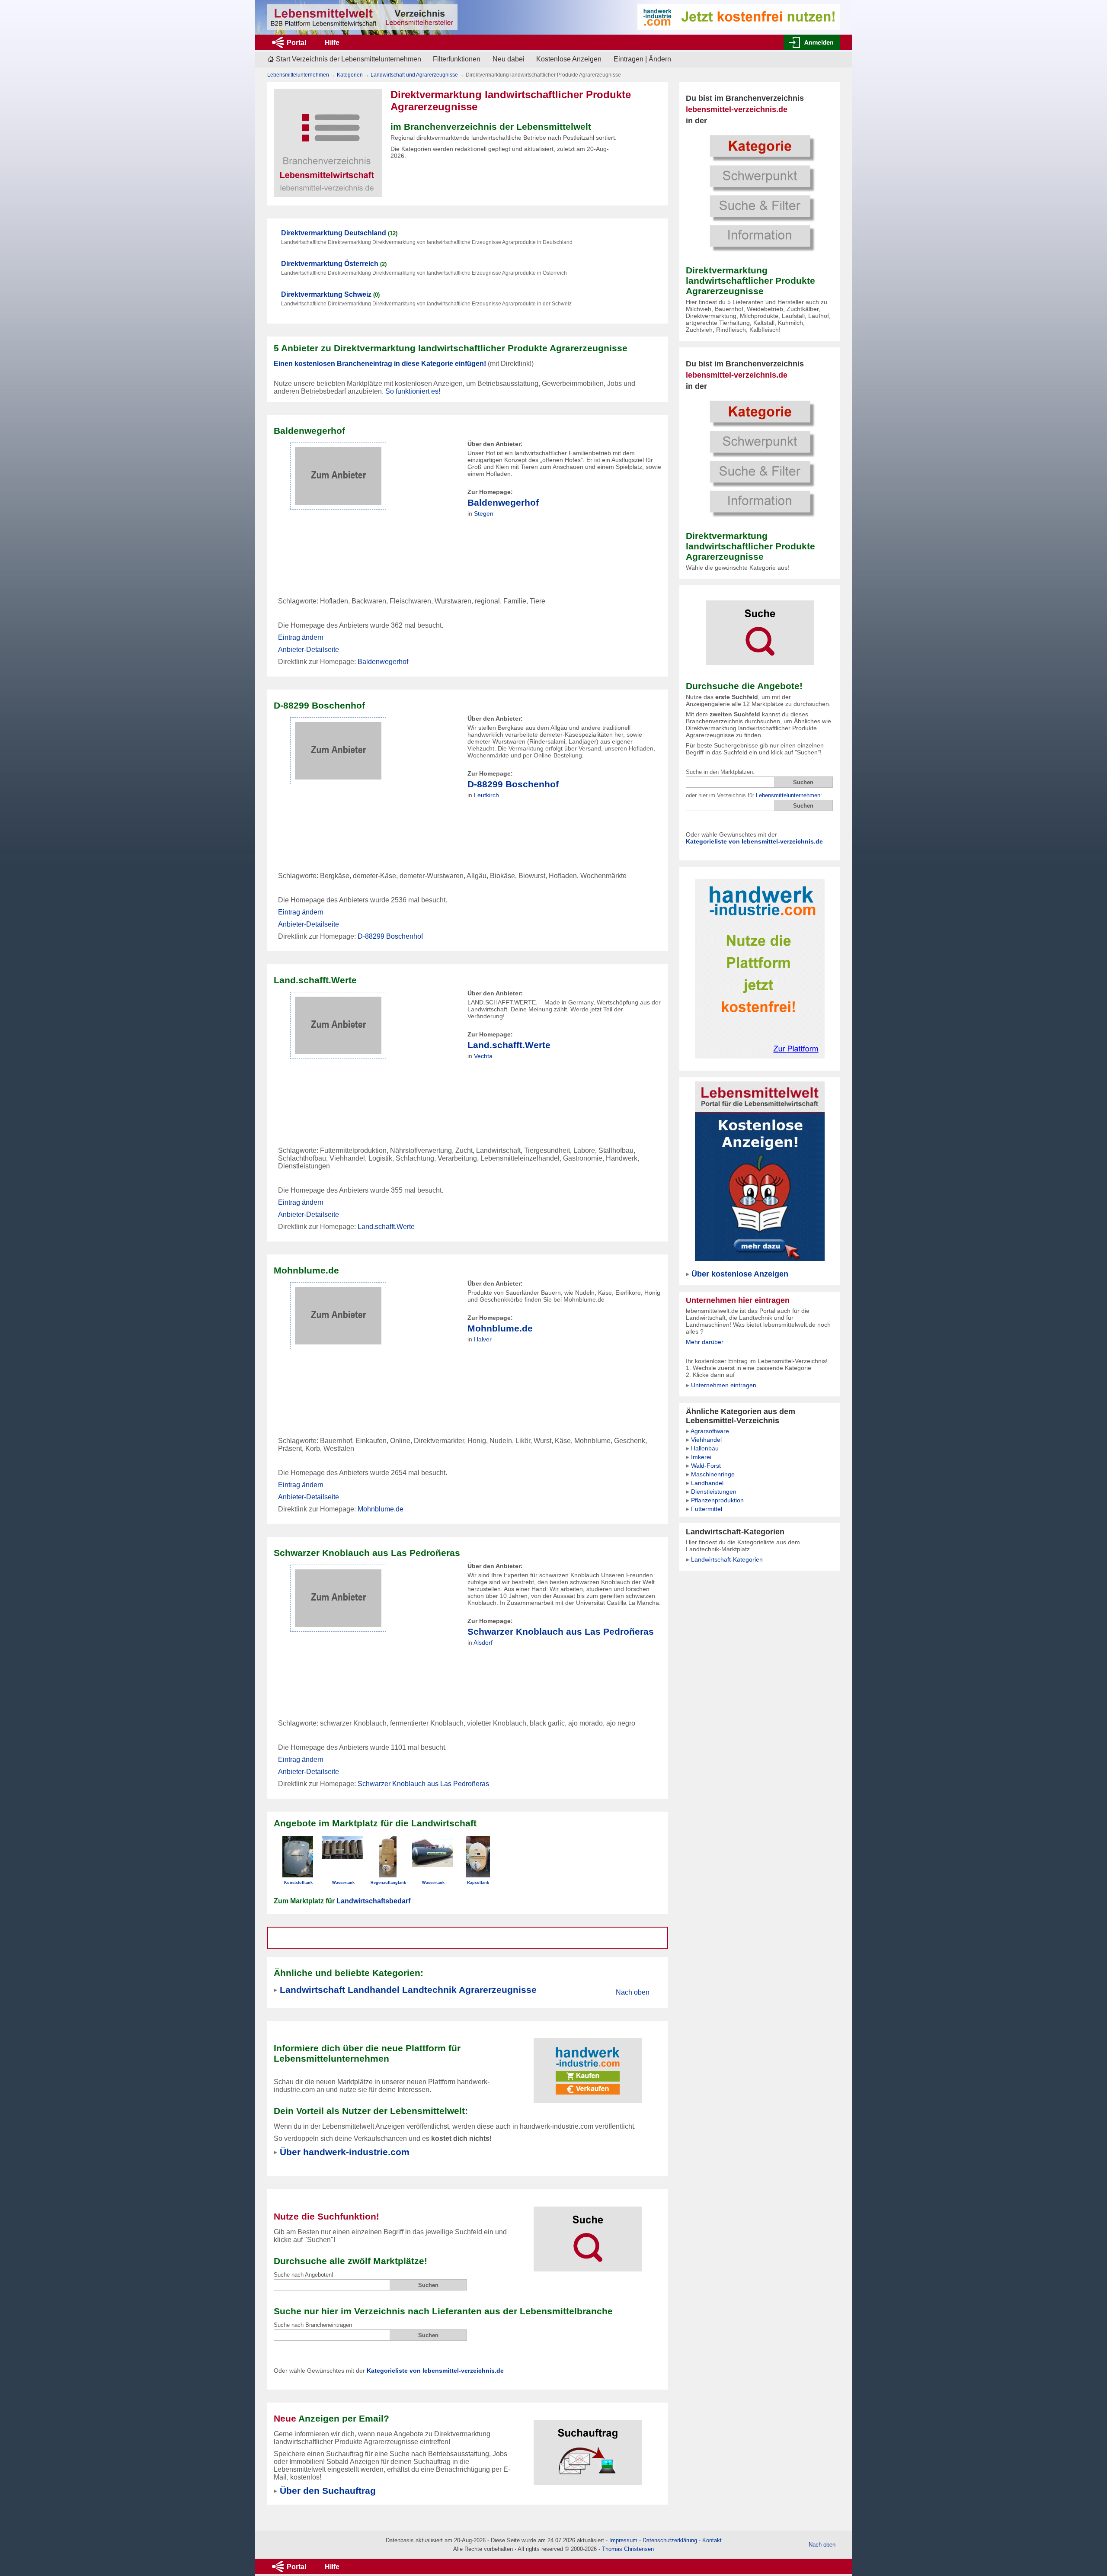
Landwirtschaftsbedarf (373, 1901)
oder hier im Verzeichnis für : (754, 795)
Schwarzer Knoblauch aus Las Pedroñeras (561, 1631)
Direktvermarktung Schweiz (326, 294)
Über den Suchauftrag (328, 2491)
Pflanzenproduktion (717, 1500)
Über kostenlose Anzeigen (740, 1274)
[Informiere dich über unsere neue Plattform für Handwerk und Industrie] (588, 2065)
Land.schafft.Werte (509, 1045)
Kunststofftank (298, 1883)
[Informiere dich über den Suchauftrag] (588, 2447)
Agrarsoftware (710, 1431)
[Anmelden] (812, 42)
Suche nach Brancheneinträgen (313, 2325)
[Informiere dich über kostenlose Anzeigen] (760, 1171)
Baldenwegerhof (503, 502)
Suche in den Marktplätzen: (720, 772)
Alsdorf (483, 1642)
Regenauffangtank (388, 1883)
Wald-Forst (706, 1466)
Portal (296, 43)
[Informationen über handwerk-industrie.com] (760, 968)
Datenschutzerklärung (670, 2540)
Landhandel (707, 1483)
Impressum (623, 2540)
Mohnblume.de (500, 1328)
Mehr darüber (705, 1342)
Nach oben (633, 1992)
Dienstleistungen (714, 1492)
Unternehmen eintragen (724, 1385)
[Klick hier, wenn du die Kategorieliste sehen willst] (760, 192)
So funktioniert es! (413, 391)
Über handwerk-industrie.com (345, 2152)
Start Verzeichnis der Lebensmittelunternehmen (349, 59)
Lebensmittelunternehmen (788, 795)
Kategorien (350, 75)
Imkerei (701, 1457)
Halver (483, 1339)
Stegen (484, 513)
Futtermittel (707, 1509)
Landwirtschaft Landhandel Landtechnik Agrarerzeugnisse (408, 1990)
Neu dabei (509, 59)
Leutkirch (486, 795)
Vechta (483, 1056)
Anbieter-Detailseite (309, 650)
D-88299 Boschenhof (513, 784)
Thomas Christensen (628, 2549)
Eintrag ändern (301, 637)
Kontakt (712, 2540)
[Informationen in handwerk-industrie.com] (739, 17)
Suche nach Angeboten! (304, 2275)
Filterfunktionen (457, 59)
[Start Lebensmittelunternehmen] (362, 17)
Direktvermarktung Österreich (330, 264)
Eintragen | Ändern (642, 59)
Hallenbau (705, 1448)
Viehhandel (706, 1440)
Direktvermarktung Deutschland (334, 233)
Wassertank (343, 1883)
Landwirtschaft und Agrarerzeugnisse (414, 75)
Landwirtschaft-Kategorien (727, 1559)
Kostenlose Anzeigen (569, 59)
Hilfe (332, 43)
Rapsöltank (478, 1883)
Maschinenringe (713, 1474)
